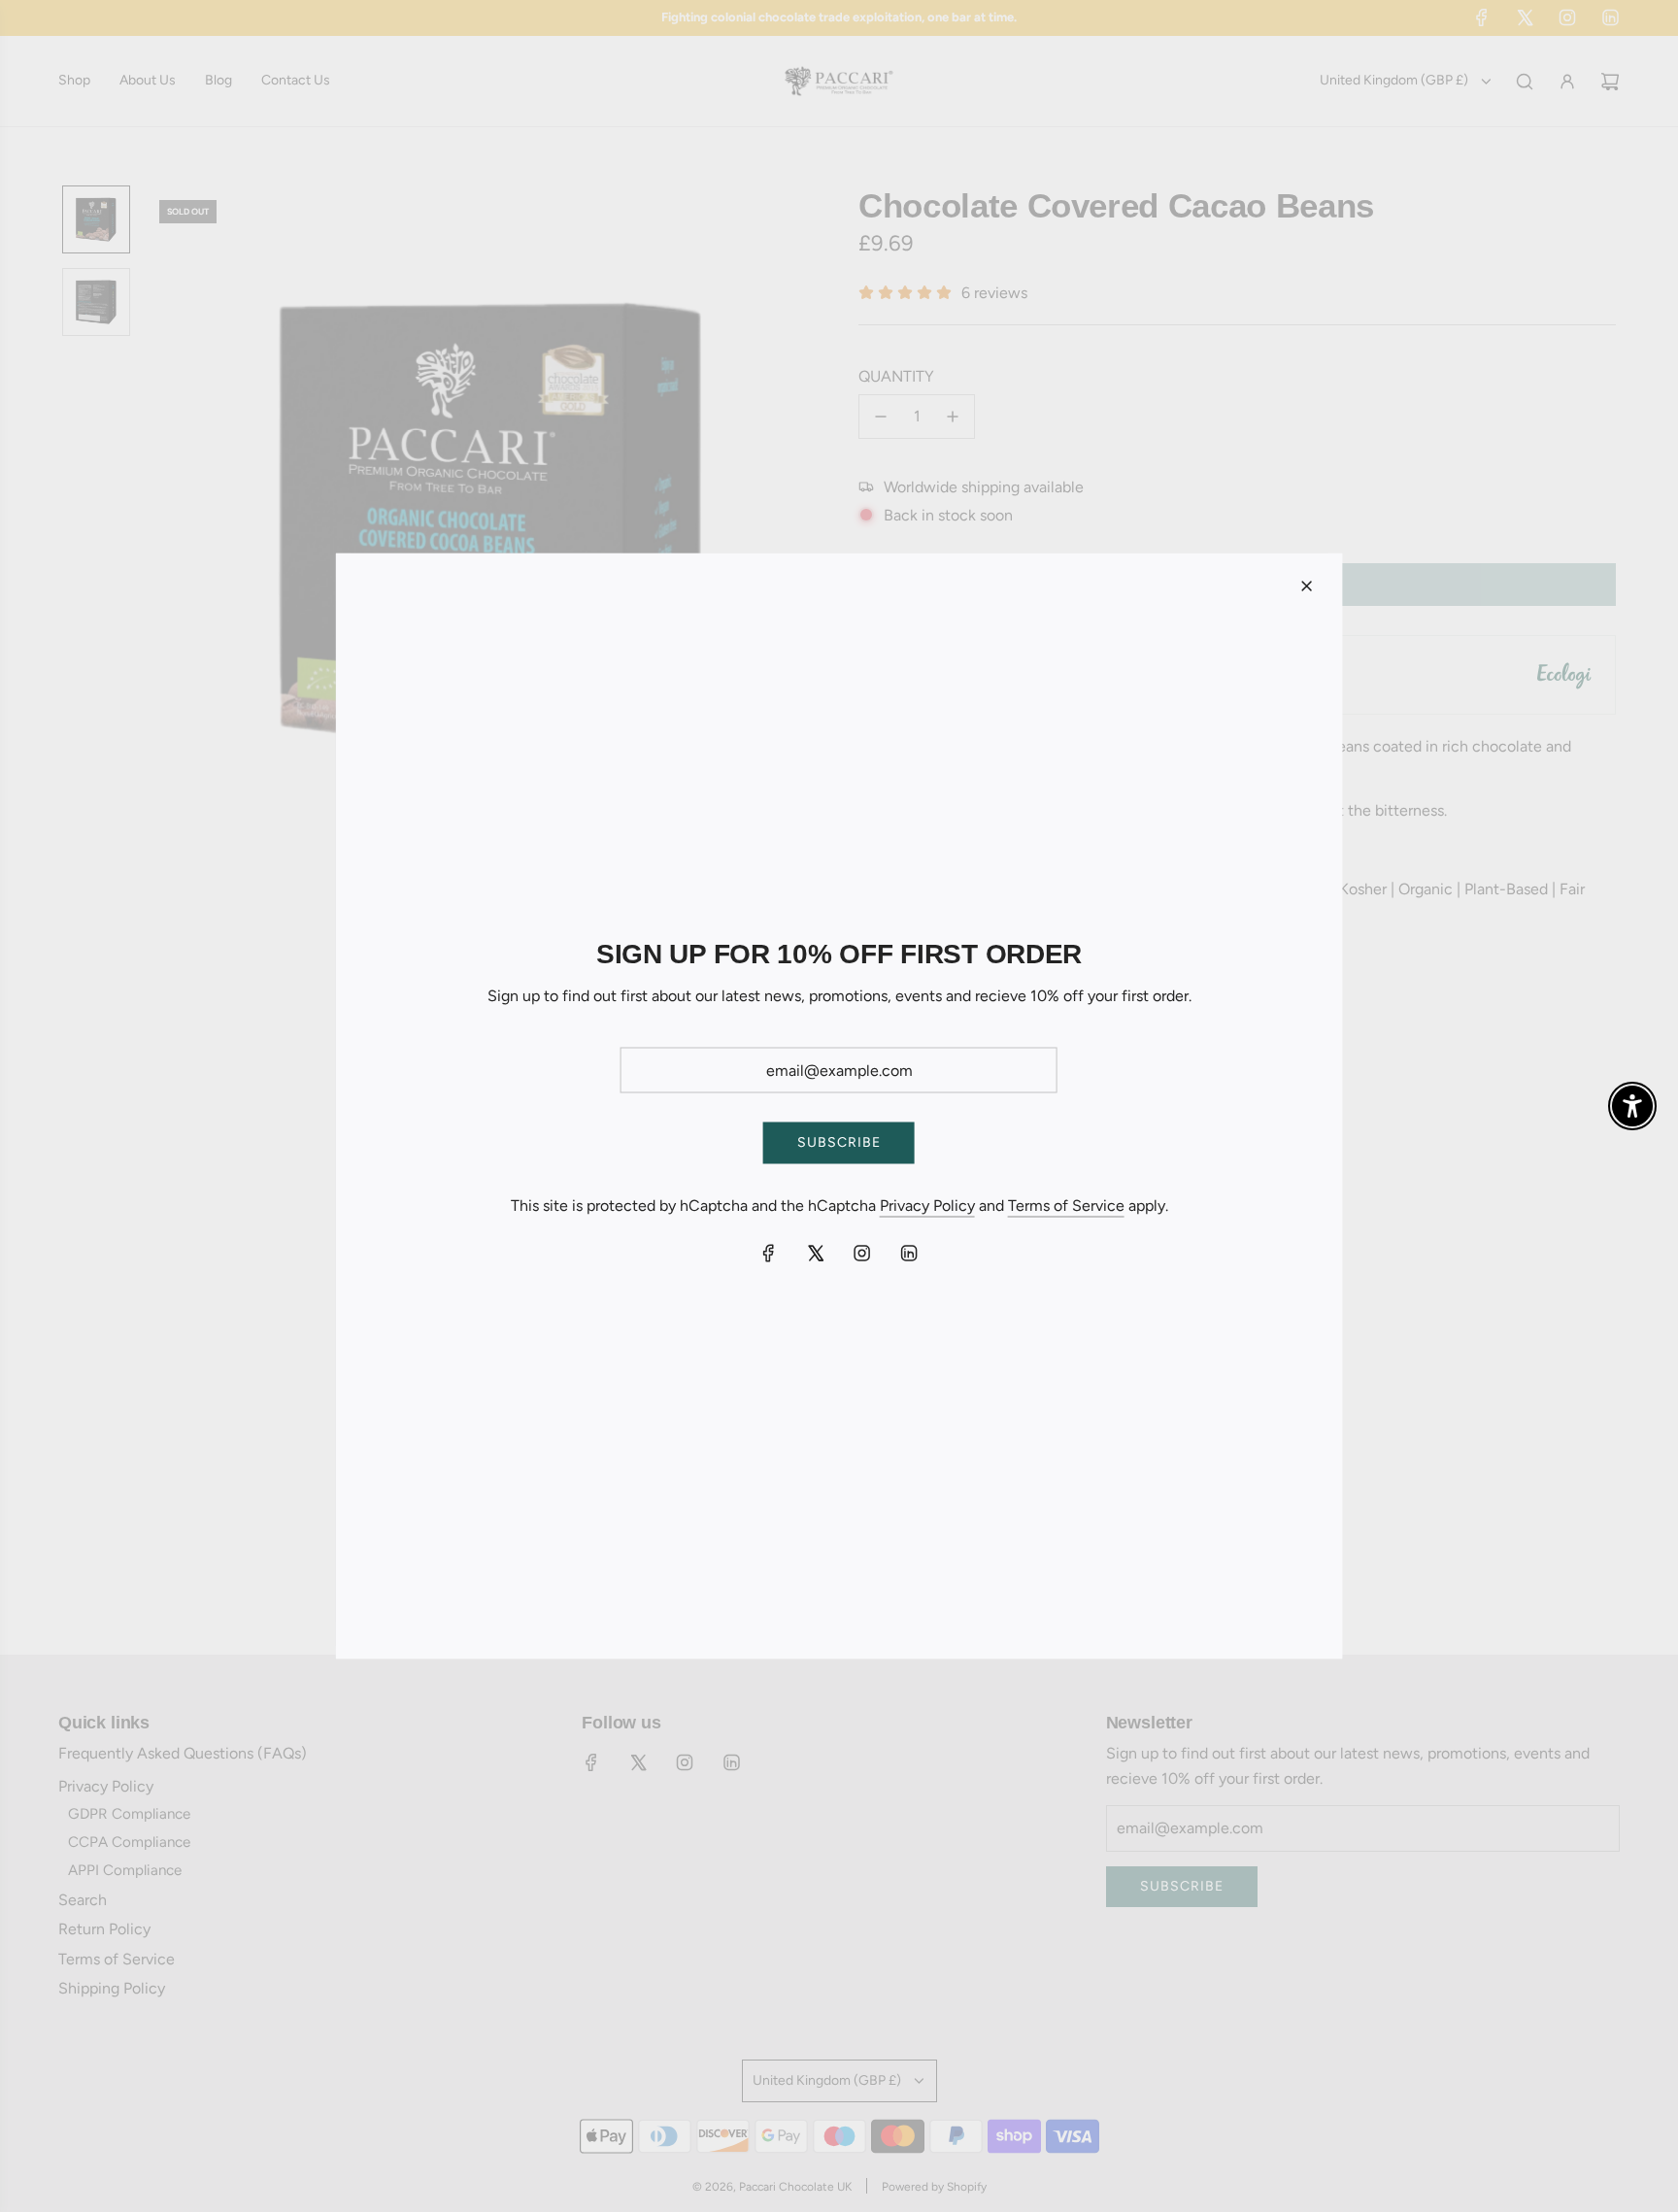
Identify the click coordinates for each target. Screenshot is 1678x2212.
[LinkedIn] (909, 1254)
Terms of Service (1066, 1205)
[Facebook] (769, 1254)
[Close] (1306, 587)
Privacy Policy (927, 1205)
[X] (816, 1254)
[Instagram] (862, 1254)
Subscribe (839, 1142)
